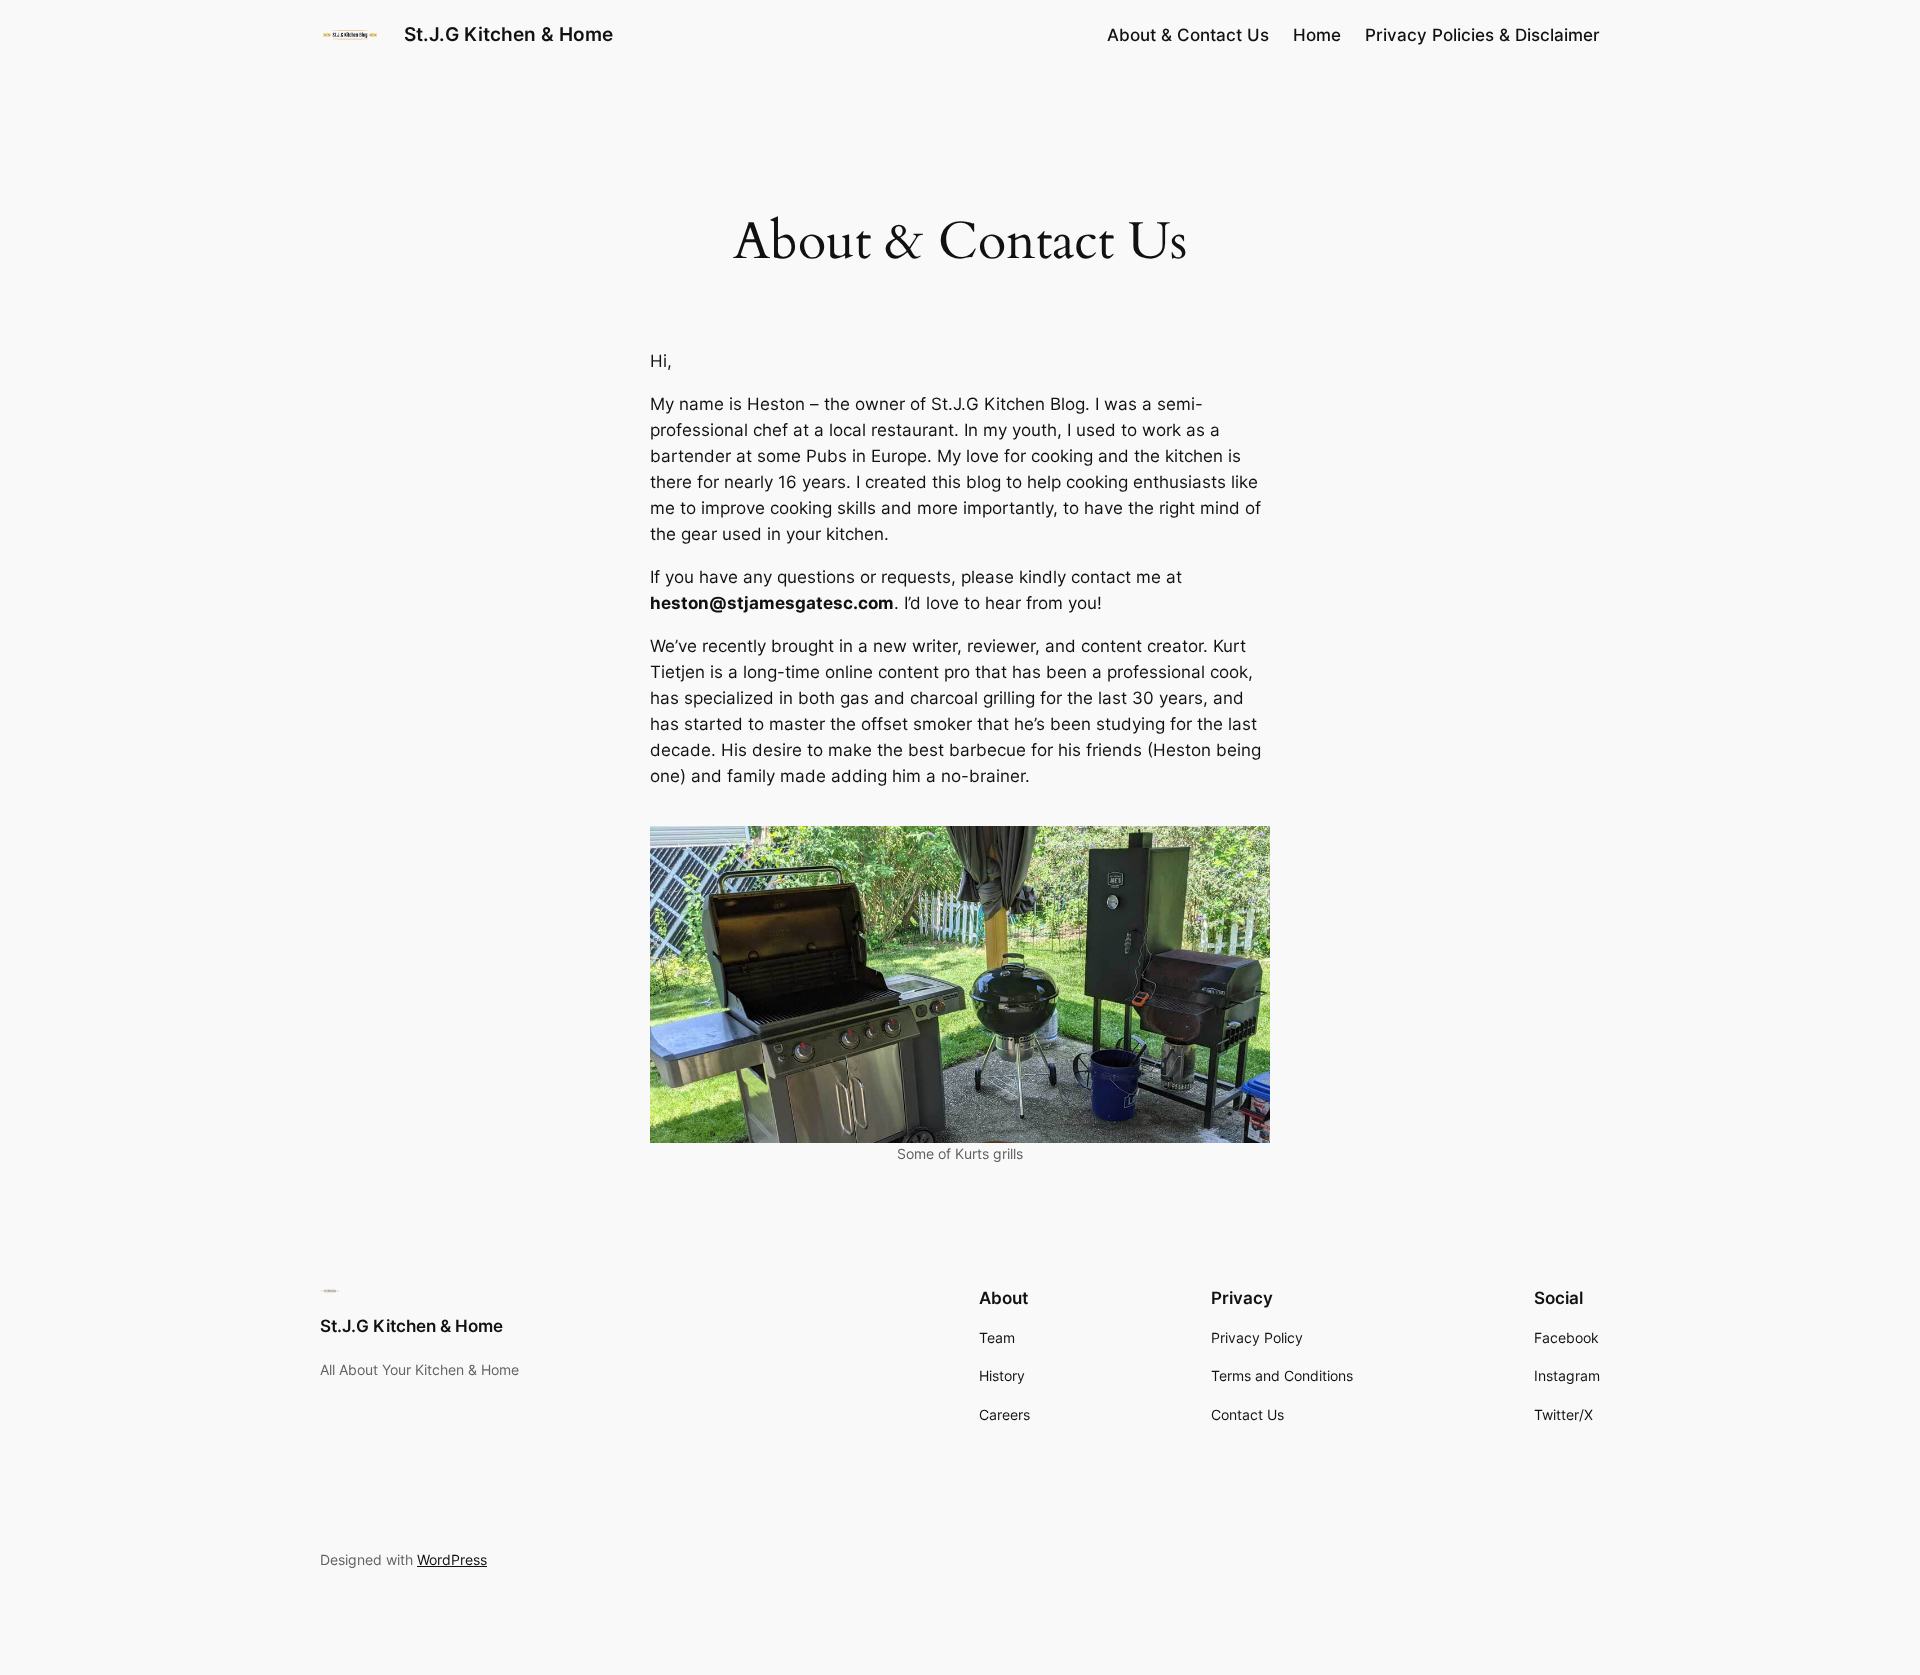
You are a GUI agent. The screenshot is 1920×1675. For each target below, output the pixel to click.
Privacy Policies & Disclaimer (1482, 35)
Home (1317, 35)
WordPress (452, 1559)
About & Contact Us (1188, 35)
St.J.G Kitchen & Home (508, 34)
